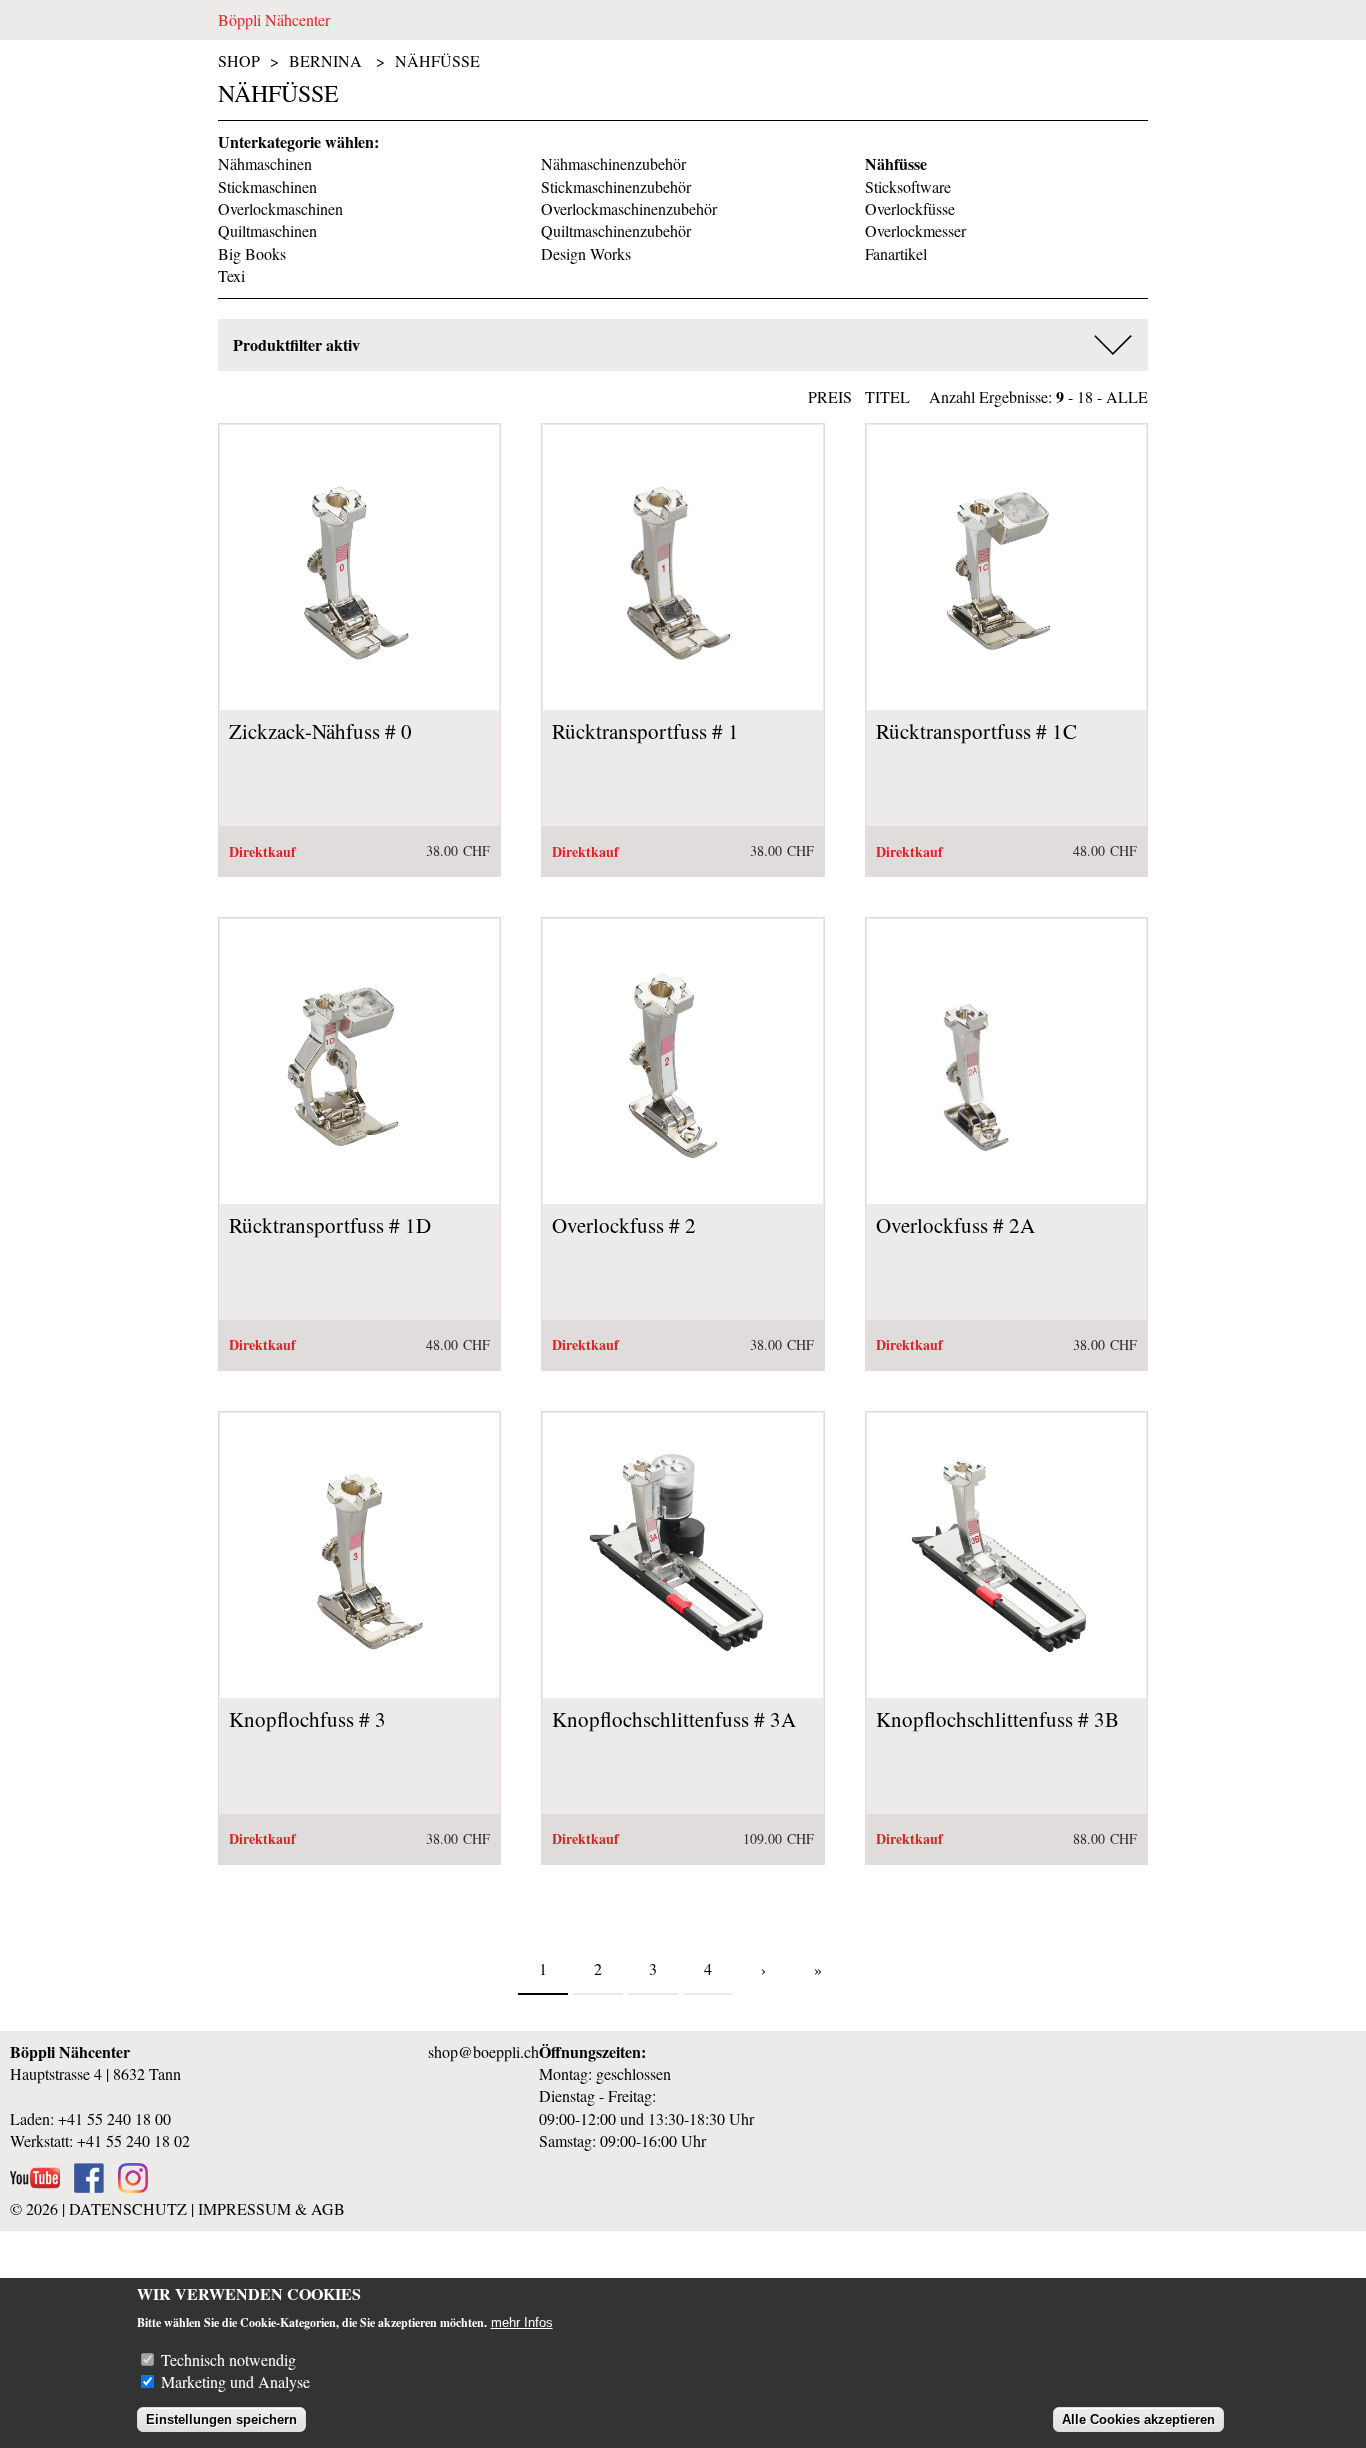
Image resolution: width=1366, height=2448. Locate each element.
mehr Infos (522, 2322)
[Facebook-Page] (89, 2186)
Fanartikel (896, 253)
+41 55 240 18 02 (133, 2140)
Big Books (252, 253)
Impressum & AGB (271, 2208)
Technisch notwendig (228, 2359)
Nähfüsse (437, 60)
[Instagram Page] (133, 2186)
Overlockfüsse (910, 208)
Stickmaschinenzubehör (616, 186)
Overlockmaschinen (280, 208)
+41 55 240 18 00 (114, 2118)
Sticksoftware (908, 186)
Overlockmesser (915, 230)
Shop (239, 60)
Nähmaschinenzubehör (613, 163)
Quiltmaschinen (267, 230)
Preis (830, 396)
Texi (231, 275)
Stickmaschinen (267, 186)
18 (1085, 396)
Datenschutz (128, 2208)
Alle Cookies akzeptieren (1138, 2419)
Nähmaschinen (265, 163)
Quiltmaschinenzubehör (616, 230)
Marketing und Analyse (235, 2381)
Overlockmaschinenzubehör (629, 208)
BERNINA (325, 60)
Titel (887, 396)
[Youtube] (35, 2186)
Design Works (586, 253)
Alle (1127, 396)
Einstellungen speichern (221, 2419)
